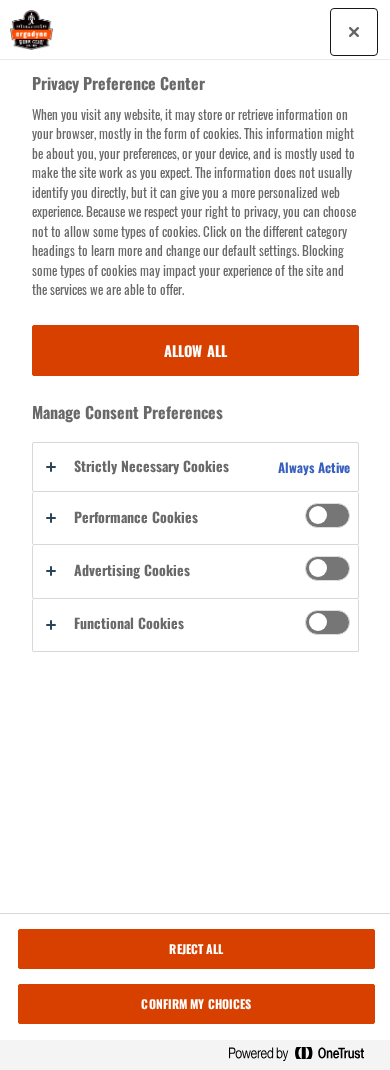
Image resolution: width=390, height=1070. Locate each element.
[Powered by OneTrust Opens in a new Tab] (304, 1054)
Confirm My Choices (196, 1003)
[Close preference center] (354, 32)
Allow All (195, 350)
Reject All (196, 948)
